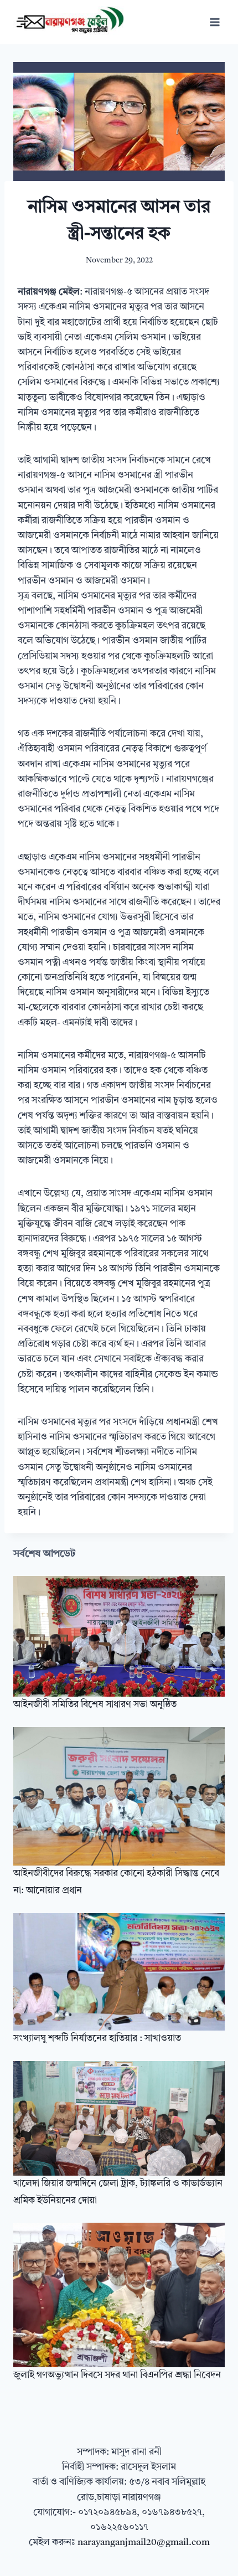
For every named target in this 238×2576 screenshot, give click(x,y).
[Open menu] (214, 22)
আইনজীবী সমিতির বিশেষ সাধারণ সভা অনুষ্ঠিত (95, 1705)
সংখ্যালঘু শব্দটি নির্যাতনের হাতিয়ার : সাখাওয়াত (97, 2039)
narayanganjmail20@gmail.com (144, 2542)
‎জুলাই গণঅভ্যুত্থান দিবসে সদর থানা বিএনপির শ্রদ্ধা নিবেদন (117, 2375)
